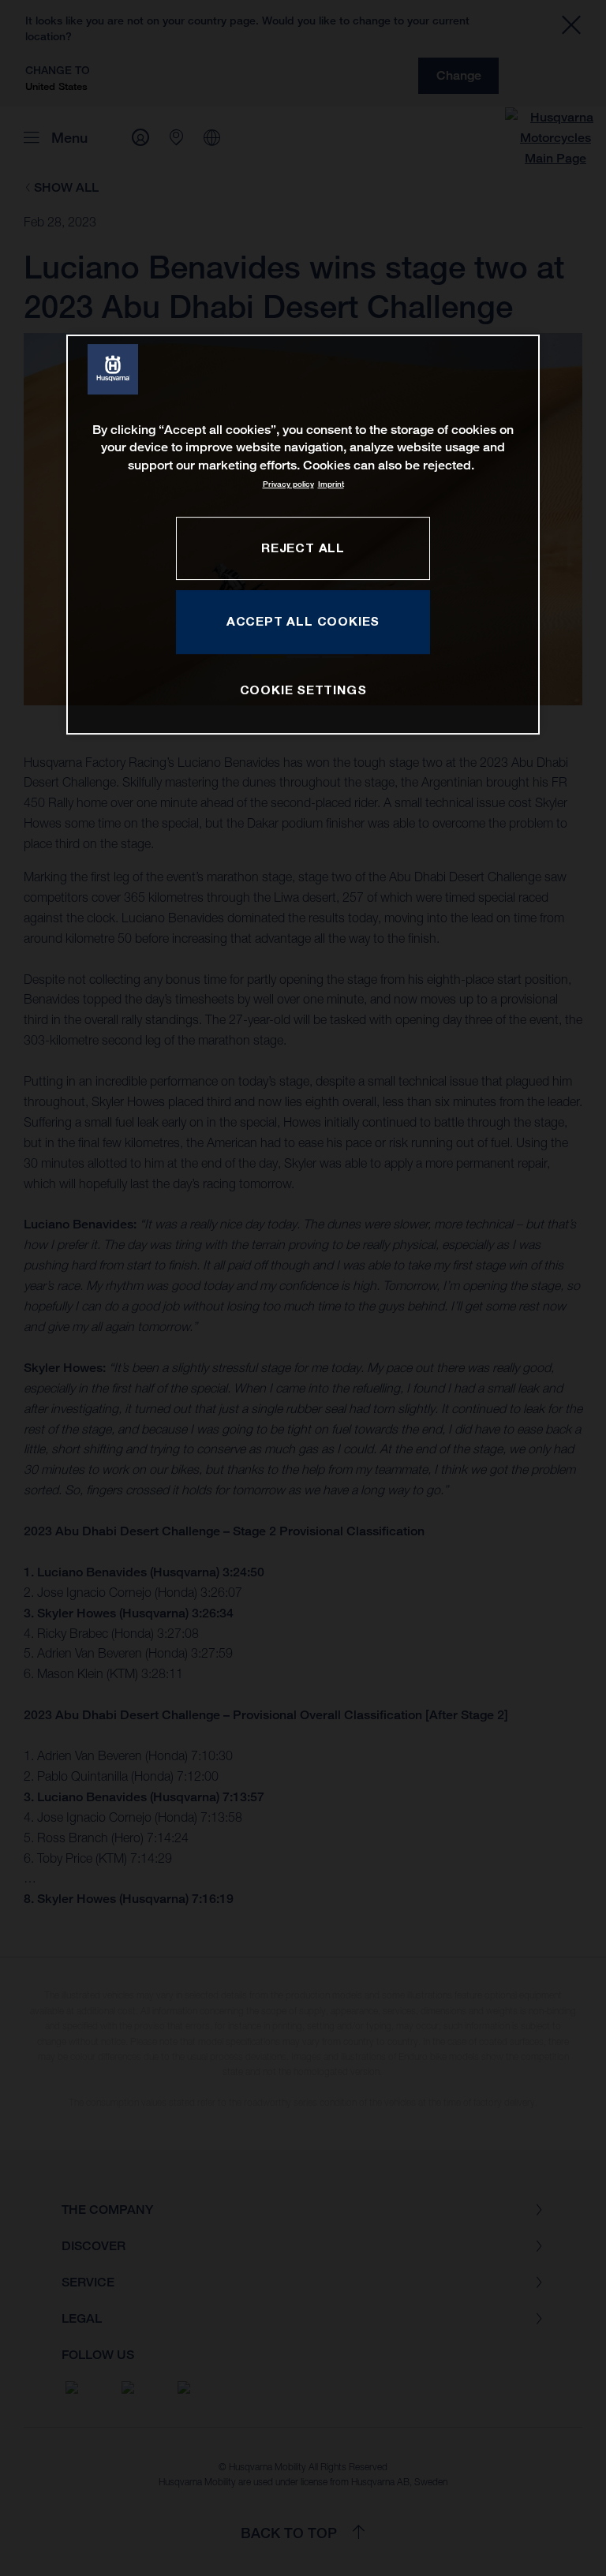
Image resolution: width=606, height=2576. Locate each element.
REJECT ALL (303, 548)
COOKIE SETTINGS (303, 690)
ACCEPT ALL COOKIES (303, 622)
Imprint (331, 484)
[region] (303, 535)
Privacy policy (288, 484)
